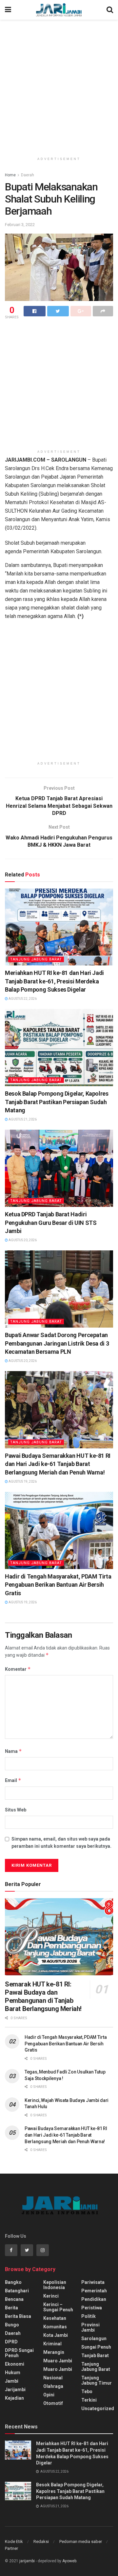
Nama (13, 1751)
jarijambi (27, 2561)
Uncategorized (98, 2408)
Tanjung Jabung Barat (36, 959)
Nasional (53, 2378)
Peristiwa (92, 2308)
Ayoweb (69, 2561)
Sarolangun (94, 2338)
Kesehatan (55, 2318)
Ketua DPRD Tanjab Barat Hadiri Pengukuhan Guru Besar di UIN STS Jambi (51, 1222)
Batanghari (17, 2291)
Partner (11, 2548)
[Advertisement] (59, 85)
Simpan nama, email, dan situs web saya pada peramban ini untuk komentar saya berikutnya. (61, 1843)
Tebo (87, 2391)
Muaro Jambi (58, 2361)
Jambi (12, 2381)
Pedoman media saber (81, 2541)
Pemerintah (94, 2291)
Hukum (13, 2373)
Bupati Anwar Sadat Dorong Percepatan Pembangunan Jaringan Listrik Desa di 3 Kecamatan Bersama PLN (57, 1343)
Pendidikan (94, 2299)
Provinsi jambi (90, 2327)
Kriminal (52, 2344)
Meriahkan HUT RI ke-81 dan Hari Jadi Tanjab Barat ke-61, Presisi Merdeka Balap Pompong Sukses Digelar (54, 981)
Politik (88, 2316)
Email (13, 1780)
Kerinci (51, 2296)
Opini (49, 2395)
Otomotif (53, 2403)
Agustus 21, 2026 (22, 1119)
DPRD (11, 2342)
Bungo (12, 2325)
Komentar (18, 1669)
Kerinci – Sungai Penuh (58, 2307)
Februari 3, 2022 (20, 225)
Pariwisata (93, 2282)
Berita (11, 2308)
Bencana (14, 2299)
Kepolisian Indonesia (55, 2285)
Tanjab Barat (95, 2355)
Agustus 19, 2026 (22, 1482)
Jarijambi (15, 2390)
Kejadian (14, 2398)
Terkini (89, 2400)
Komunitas (55, 2327)
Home (10, 175)
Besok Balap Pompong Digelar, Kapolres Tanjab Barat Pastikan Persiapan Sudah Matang (57, 1102)
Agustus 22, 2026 (22, 999)
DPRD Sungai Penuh (19, 2353)
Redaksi (41, 2541)
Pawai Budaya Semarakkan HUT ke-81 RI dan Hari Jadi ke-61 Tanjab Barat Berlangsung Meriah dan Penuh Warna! (58, 1464)
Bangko (13, 2282)
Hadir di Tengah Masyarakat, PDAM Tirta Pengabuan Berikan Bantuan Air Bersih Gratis (58, 1585)
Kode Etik (14, 2541)
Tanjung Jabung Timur (97, 2380)
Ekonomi (15, 2364)
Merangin (54, 2352)
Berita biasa (18, 2316)
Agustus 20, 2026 (22, 1240)
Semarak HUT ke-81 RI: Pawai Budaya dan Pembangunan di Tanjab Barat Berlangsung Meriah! (43, 1996)
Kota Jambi (56, 2335)
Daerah (28, 175)
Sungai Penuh (96, 2347)
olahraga (53, 2386)
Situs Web (16, 1810)
